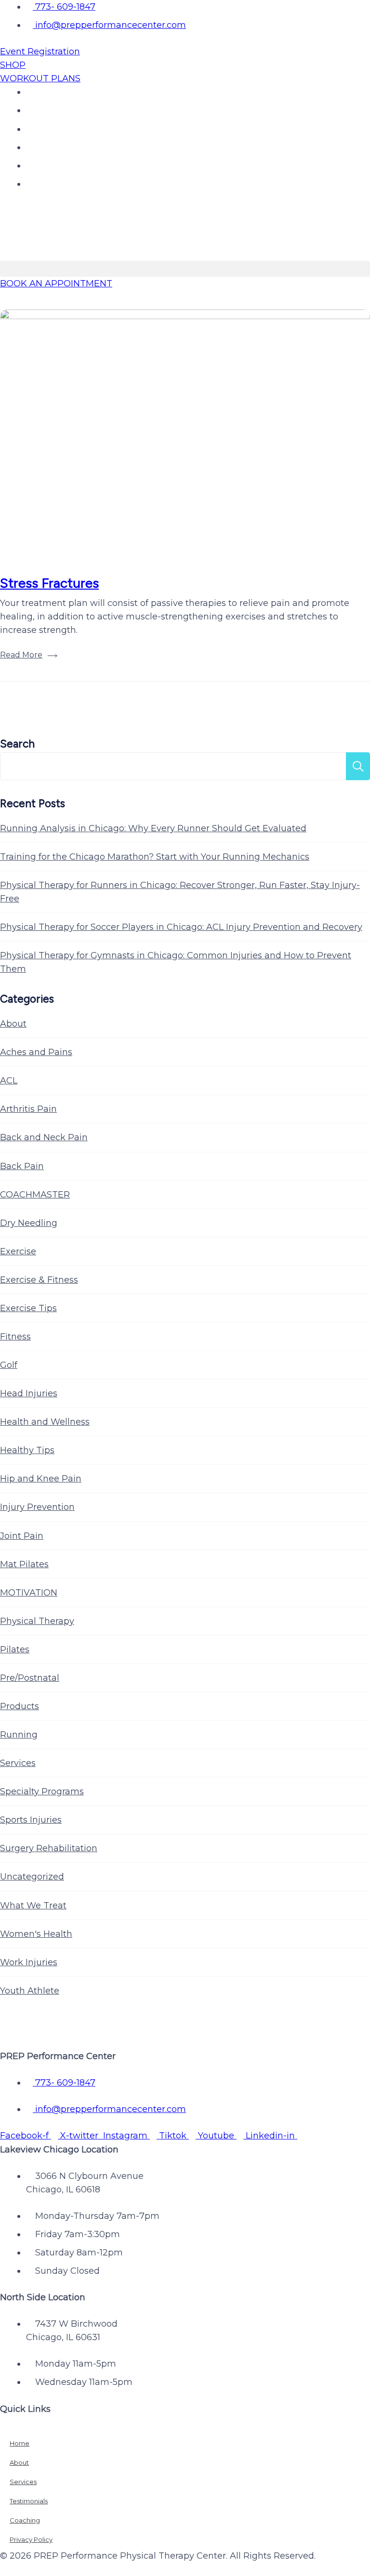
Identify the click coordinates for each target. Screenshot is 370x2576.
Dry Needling (29, 1223)
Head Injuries (29, 1393)
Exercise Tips (28, 1308)
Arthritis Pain (28, 1109)
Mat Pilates (24, 1564)
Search (17, 744)
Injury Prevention (37, 1507)
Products (20, 1706)
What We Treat (33, 1906)
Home (20, 2443)
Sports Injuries (31, 1820)
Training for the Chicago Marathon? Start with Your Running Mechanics (155, 857)
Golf (9, 1365)
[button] (185, 269)
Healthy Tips (27, 1450)
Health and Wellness (45, 1422)
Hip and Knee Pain (41, 1479)
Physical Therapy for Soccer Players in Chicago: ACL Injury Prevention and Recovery (181, 927)
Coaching (25, 2520)
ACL (9, 1081)
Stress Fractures (49, 583)
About (13, 1024)
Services (18, 1763)
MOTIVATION (29, 1593)
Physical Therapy (37, 1621)
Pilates (15, 1649)
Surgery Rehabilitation (49, 1848)
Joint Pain (22, 1536)
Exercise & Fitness (39, 1280)
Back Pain (22, 1166)
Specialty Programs (42, 1791)
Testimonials (29, 2501)
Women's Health (36, 1934)
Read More (21, 655)
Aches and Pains (36, 1052)
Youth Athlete (30, 1991)
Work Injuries (29, 1962)
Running (19, 1735)
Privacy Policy (31, 2539)
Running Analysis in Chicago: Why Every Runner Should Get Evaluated (153, 828)
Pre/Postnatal (30, 1678)
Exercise (18, 1251)
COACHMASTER (35, 1195)
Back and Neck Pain (44, 1137)
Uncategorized (32, 1877)
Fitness (15, 1337)
